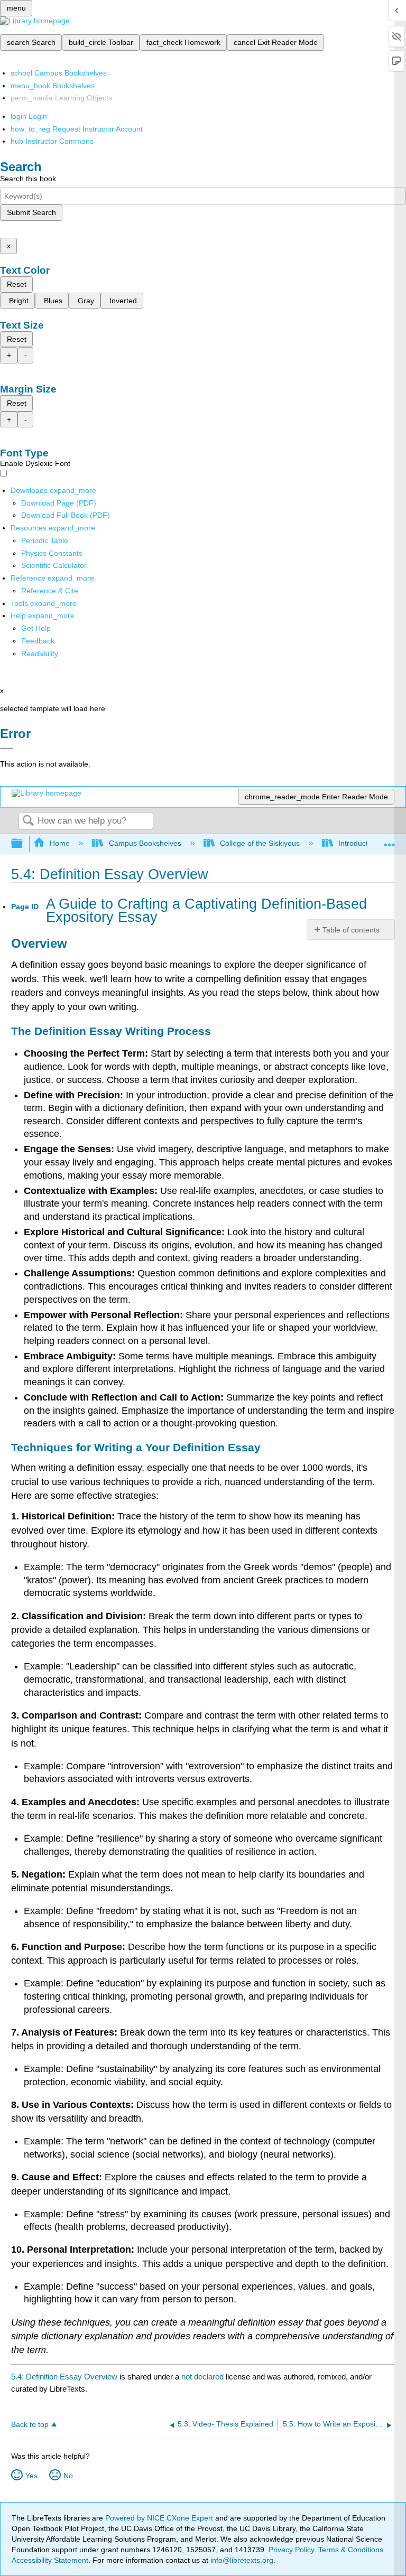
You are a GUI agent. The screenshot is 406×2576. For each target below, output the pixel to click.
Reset (17, 284)
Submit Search (31, 212)
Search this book (28, 179)
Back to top (30, 2425)
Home (60, 843)
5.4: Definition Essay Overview (64, 2377)
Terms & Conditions (351, 2550)
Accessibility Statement (50, 2560)
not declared (204, 2377)
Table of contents (351, 930)
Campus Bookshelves (145, 843)
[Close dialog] (7, 749)
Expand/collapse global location (390, 841)
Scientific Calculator (54, 565)
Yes (31, 2476)
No (68, 2476)
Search (28, 821)
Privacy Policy (291, 2550)
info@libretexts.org (241, 2560)
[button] (38, 641)
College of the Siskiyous (260, 843)
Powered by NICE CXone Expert (160, 2518)
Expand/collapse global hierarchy (24, 844)
